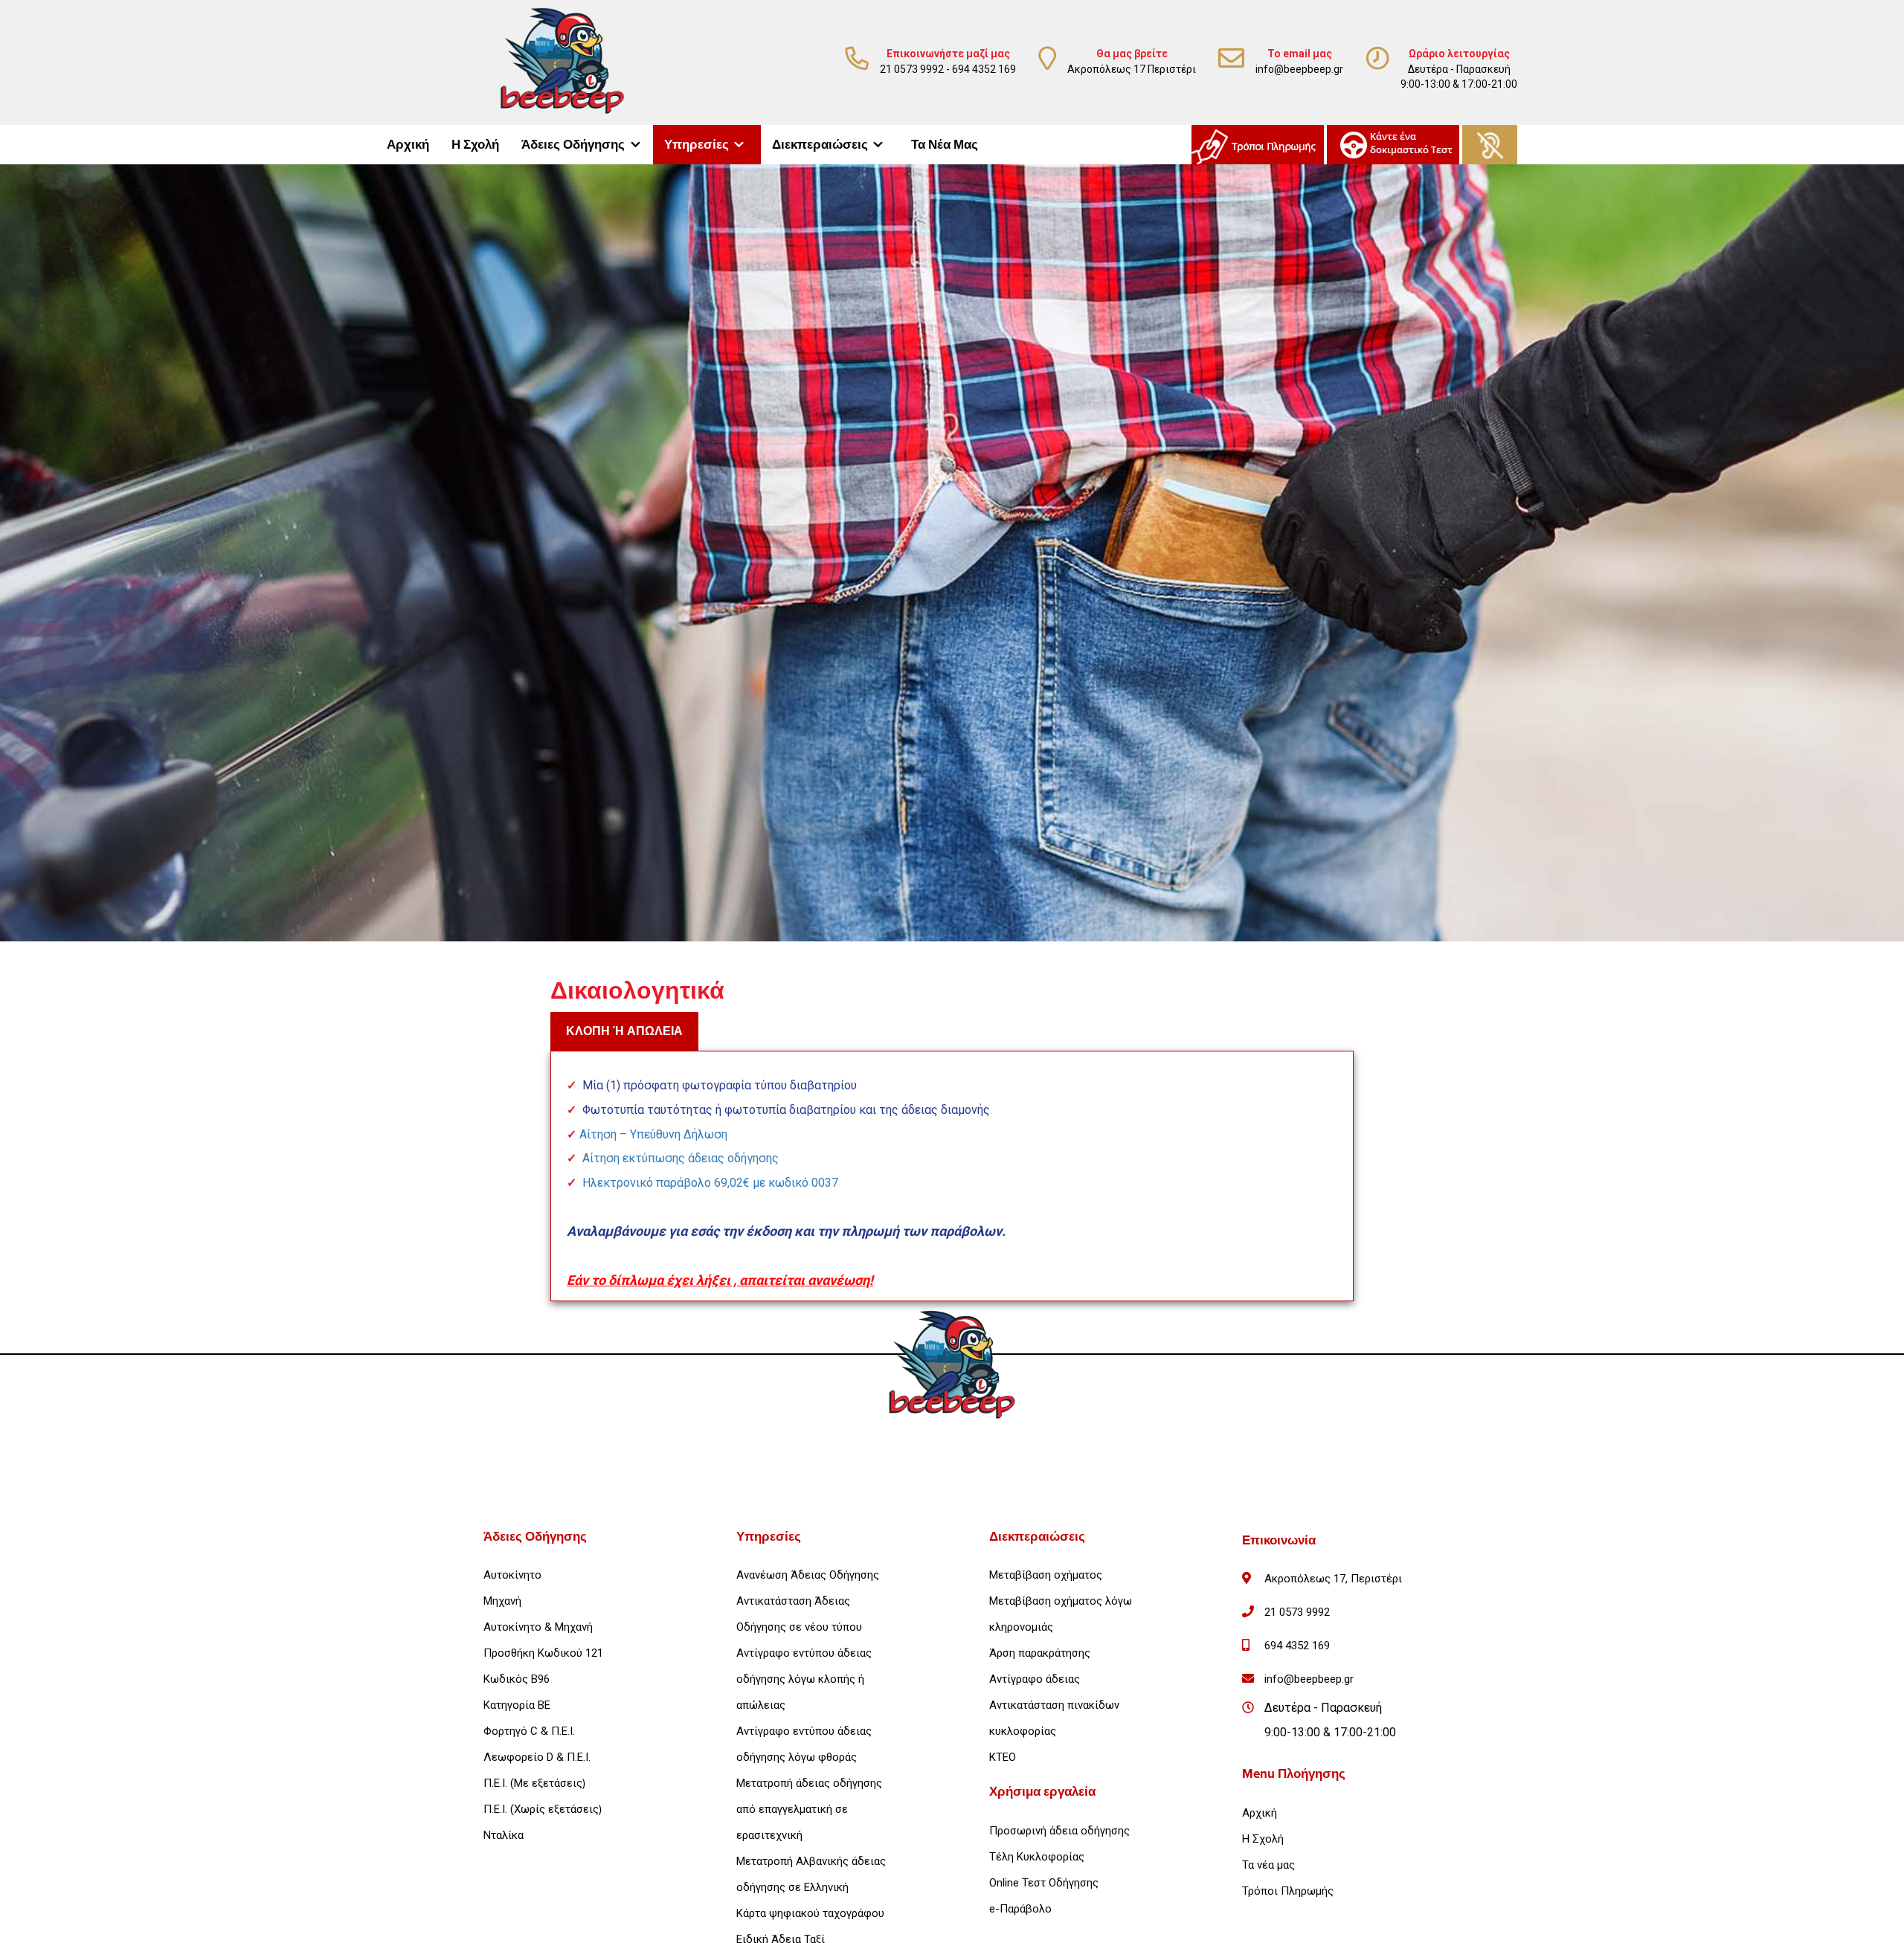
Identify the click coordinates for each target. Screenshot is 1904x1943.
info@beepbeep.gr (1299, 69)
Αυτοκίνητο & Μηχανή (538, 1627)
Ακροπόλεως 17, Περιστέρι (1333, 1579)
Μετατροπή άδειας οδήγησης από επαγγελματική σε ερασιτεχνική (809, 1809)
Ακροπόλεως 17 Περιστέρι (1132, 69)
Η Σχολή (475, 145)
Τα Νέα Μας (945, 145)
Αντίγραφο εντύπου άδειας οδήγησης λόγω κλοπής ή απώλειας (804, 1679)
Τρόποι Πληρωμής (1288, 1891)
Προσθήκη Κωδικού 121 (543, 1653)
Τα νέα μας (1268, 1865)
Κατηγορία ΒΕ (517, 1705)
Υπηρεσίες (697, 145)
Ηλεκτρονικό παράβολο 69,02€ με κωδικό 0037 (710, 1183)
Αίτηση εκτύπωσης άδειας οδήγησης (681, 1158)
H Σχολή (1263, 1839)
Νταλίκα (504, 1835)
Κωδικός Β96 (517, 1679)
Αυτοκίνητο (512, 1575)
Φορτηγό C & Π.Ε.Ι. (529, 1731)
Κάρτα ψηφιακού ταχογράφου (810, 1913)
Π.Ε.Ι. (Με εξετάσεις (533, 1783)
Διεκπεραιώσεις (820, 145)
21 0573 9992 (912, 69)
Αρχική (408, 145)
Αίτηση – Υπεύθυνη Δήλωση (653, 1134)
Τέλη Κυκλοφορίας (1037, 1857)
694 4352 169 (984, 69)
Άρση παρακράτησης (1040, 1653)
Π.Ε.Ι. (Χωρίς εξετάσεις (541, 1809)
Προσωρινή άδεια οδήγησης (1059, 1831)
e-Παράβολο (1020, 1909)
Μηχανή (502, 1601)
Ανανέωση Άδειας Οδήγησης (808, 1575)
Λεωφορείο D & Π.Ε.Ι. (537, 1757)
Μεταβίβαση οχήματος (1046, 1575)
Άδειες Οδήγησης (573, 145)
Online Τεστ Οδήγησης (1044, 1883)
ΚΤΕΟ (1003, 1757)
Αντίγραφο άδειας (1035, 1679)
